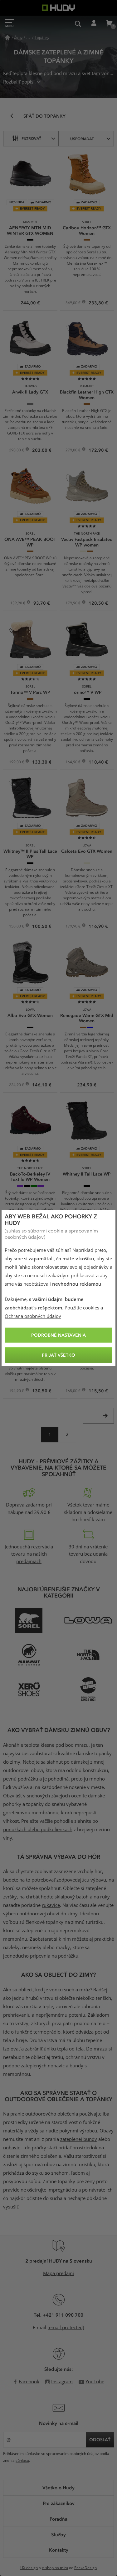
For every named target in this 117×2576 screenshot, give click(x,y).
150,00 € (17, 927)
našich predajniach (32, 1558)
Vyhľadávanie (78, 23)
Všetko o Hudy (58, 2487)
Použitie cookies (82, 1308)
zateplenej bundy (79, 2139)
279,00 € (73, 451)
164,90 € (73, 763)
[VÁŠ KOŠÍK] (109, 23)
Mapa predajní (58, 2274)
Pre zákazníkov (59, 2503)
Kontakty (59, 2550)
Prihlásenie (94, 23)
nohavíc (12, 2148)
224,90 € (17, 1085)
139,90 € (18, 604)
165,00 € (73, 1391)
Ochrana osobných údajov (33, 1316)
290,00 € (17, 451)
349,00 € (73, 303)
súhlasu (22, 2461)
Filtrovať (31, 138)
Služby (58, 2534)
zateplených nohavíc (43, 2066)
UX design (29, 2568)
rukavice (51, 1905)
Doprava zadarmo (25, 1505)
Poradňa (58, 2519)
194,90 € (17, 1391)
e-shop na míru (55, 2568)
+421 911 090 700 (63, 2315)
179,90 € (73, 604)
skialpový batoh (72, 1897)
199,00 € (17, 763)
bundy (76, 2066)
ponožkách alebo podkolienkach (38, 1830)
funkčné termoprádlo (38, 2032)
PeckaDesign (85, 2568)
